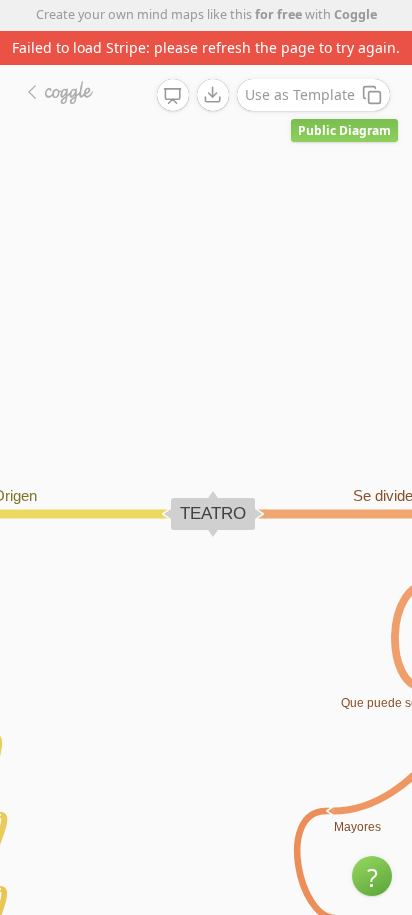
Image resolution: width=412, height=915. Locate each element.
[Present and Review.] (173, 96)
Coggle (355, 14)
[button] (372, 876)
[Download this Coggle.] (213, 95)
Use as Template (300, 94)
